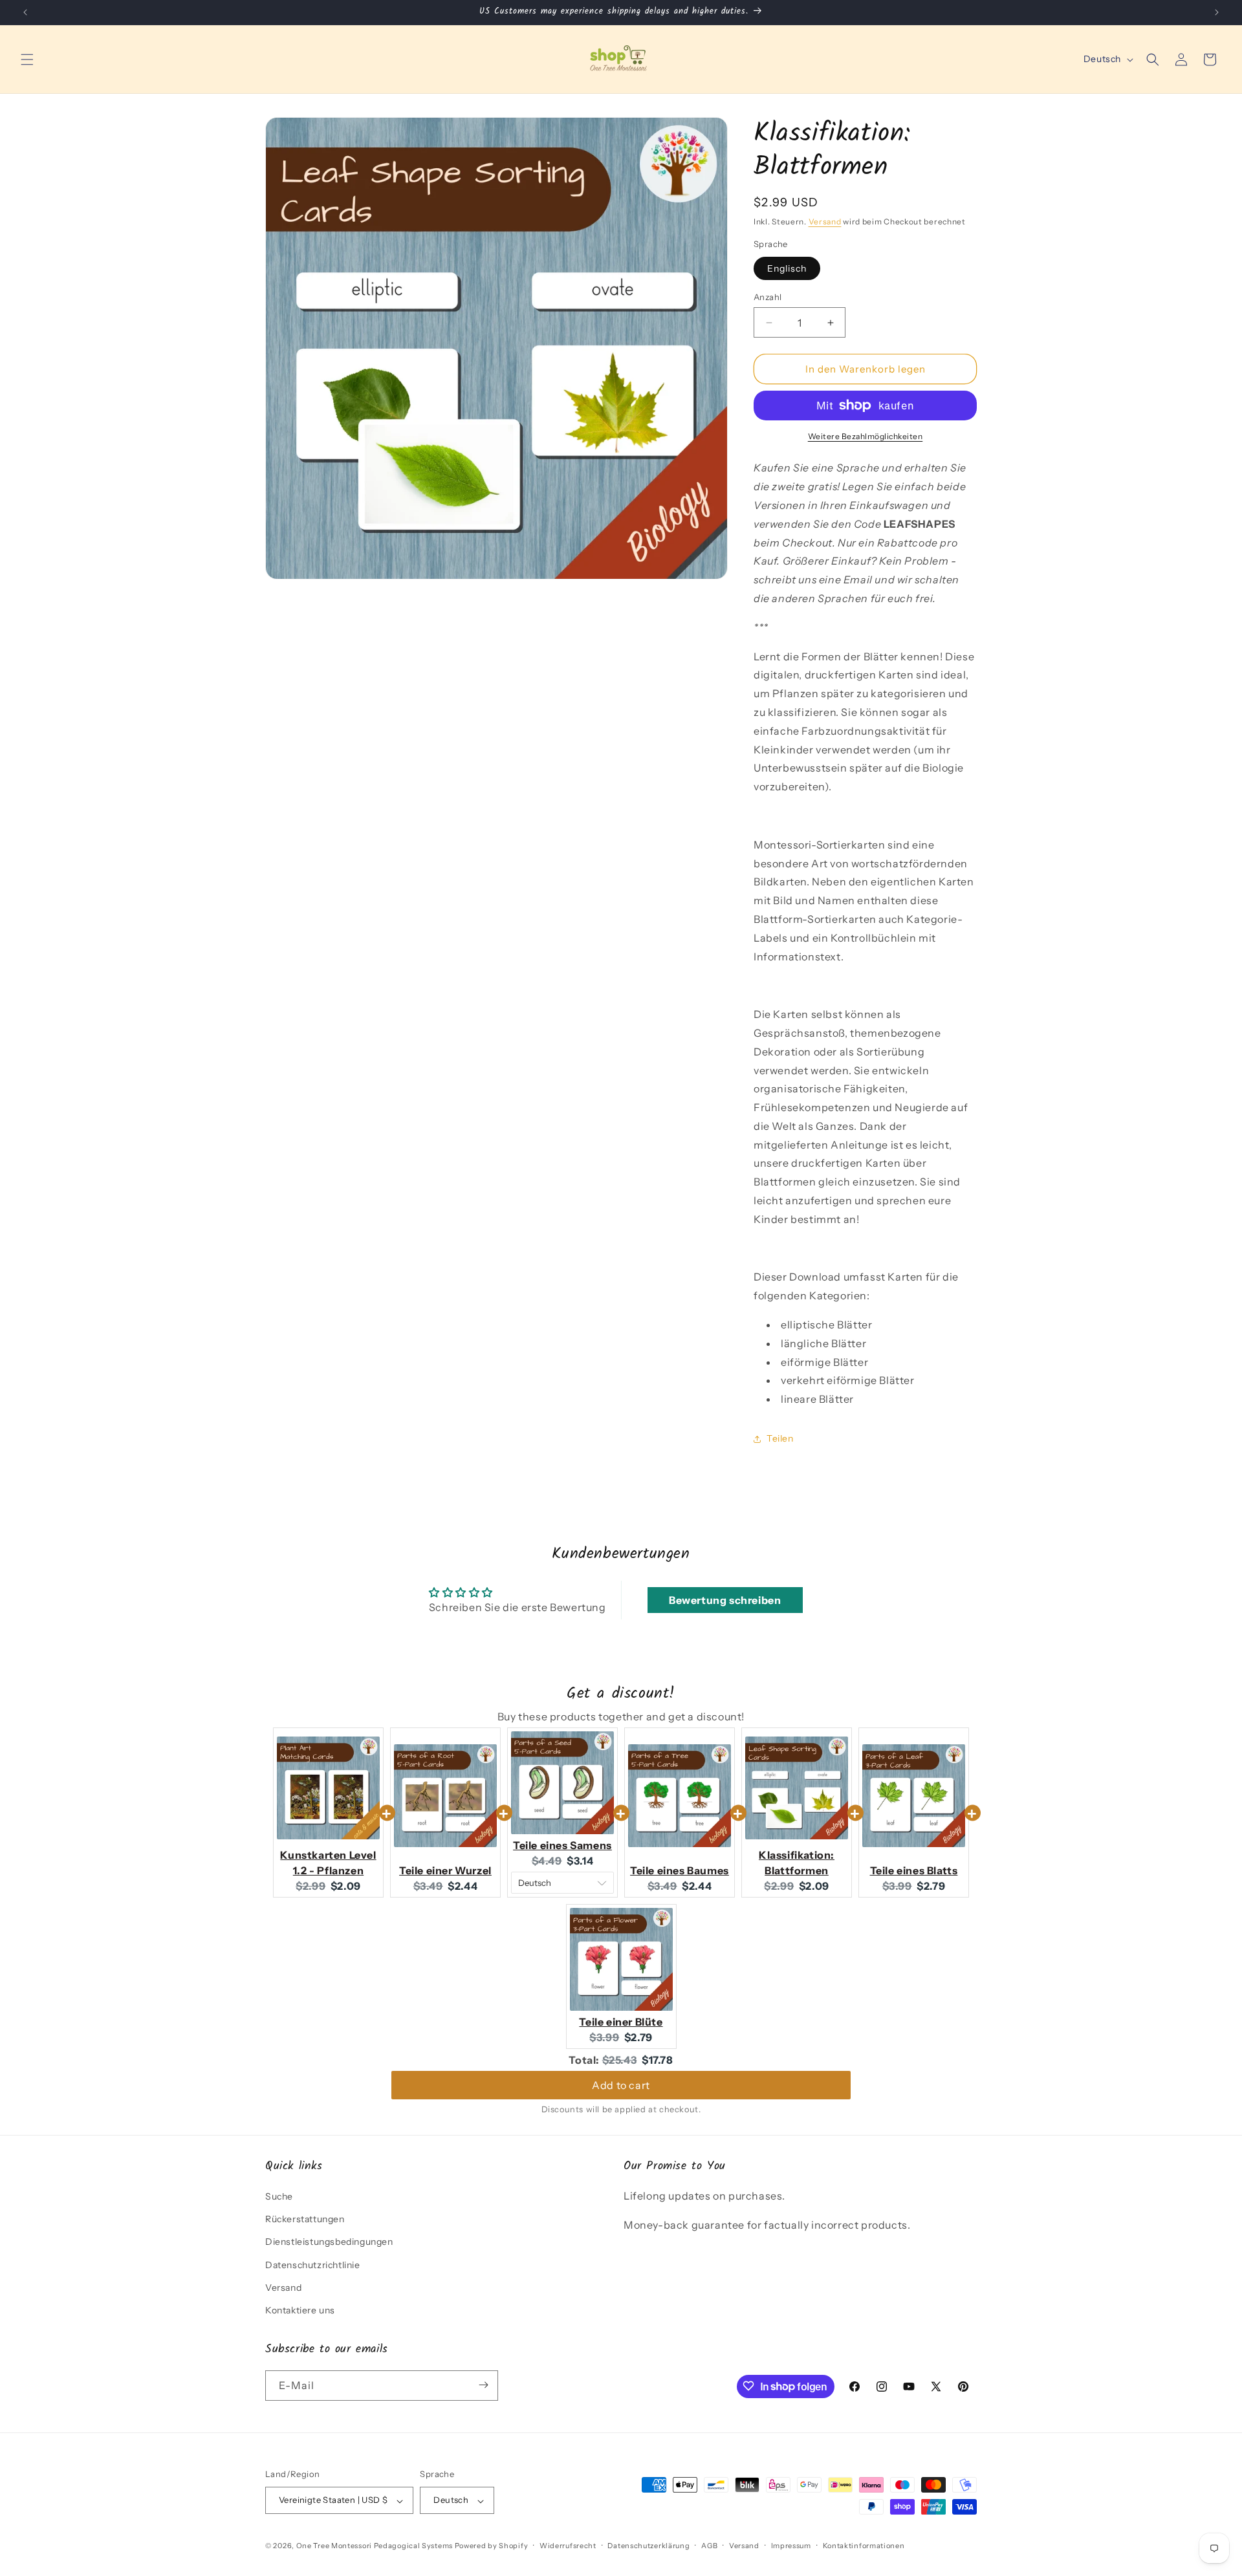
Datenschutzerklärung (648, 2546)
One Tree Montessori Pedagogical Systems (375, 2546)
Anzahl (768, 297)
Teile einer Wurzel (445, 1870)
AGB (709, 2546)
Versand (825, 222)
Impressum (791, 2546)
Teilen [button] (780, 1438)
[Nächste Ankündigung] (1217, 12)
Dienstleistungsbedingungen (329, 2242)
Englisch (787, 268)
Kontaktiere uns (300, 2311)
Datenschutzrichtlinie (313, 2265)
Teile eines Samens (562, 1845)
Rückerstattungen (305, 2220)
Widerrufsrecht (568, 2546)
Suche (279, 2197)
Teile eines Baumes (680, 1870)
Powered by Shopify (492, 2546)
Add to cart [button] (621, 2085)
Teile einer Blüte (621, 2022)
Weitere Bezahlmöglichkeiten (866, 436)
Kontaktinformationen (864, 2546)
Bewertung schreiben (725, 1600)
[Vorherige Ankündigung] (25, 12)
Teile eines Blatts (914, 1870)
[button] (27, 60)
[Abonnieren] (483, 2385)
